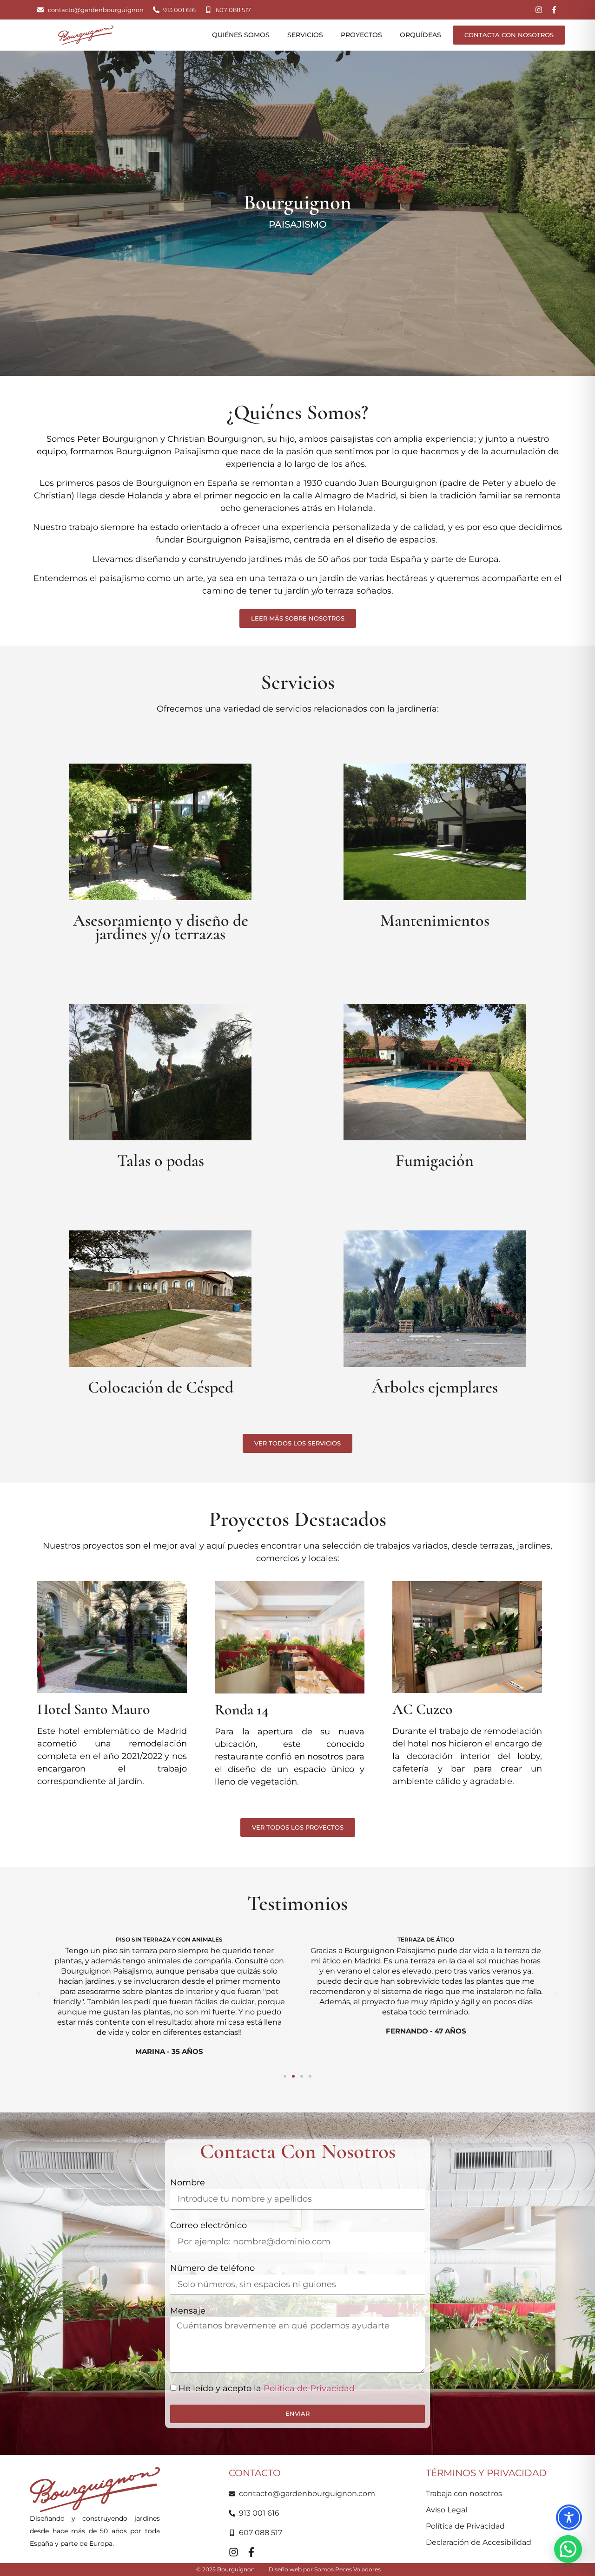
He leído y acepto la (267, 2388)
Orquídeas (420, 35)
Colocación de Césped (161, 1387)
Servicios (305, 35)
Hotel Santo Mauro (94, 1709)
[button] (39, 1994)
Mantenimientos (435, 920)
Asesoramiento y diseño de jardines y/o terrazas (161, 927)
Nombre (188, 2183)
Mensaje (188, 2311)
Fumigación (435, 1161)
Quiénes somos (241, 35)
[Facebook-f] (554, 10)
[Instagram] (539, 10)
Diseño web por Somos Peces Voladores (325, 2569)
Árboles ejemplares (435, 1387)
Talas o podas (161, 1161)
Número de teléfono (212, 2268)
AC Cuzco (423, 1709)
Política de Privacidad (309, 2388)
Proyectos (361, 35)
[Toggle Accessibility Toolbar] (569, 2517)
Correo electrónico (208, 2225)
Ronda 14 (242, 1710)
